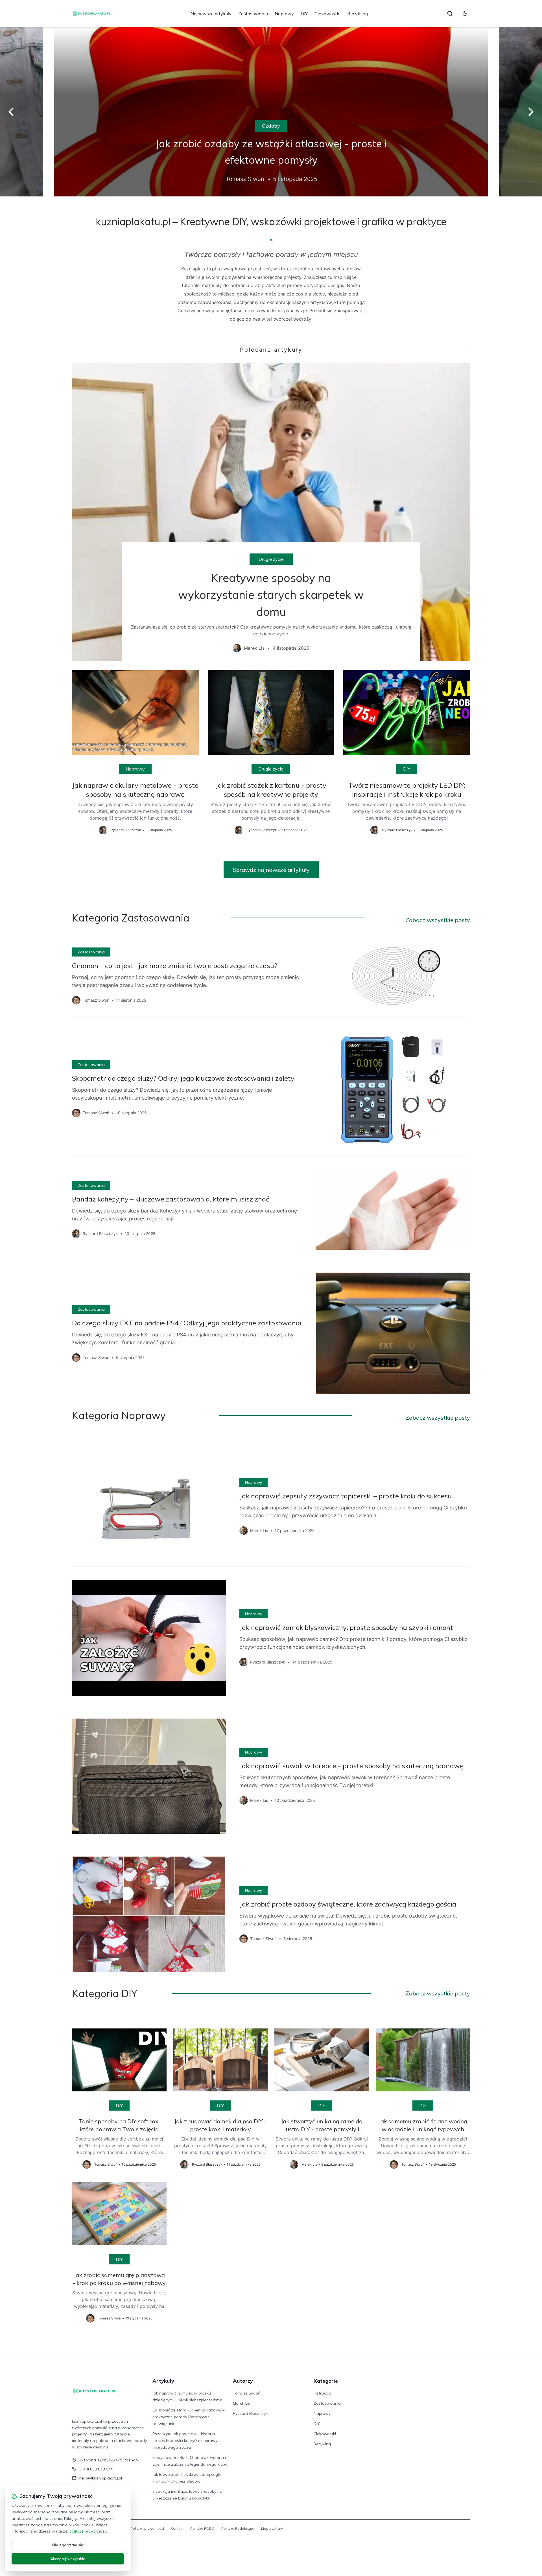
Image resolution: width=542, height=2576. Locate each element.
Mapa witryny (272, 2528)
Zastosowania (253, 14)
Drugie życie (271, 559)
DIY (304, 14)
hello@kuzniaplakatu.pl (101, 2478)
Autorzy (243, 2381)
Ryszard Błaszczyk (250, 2413)
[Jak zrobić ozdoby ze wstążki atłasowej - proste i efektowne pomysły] (271, 112)
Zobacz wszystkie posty (438, 920)
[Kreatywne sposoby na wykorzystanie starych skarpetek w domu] (271, 512)
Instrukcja (322, 2393)
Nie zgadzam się (68, 2545)
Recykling (358, 14)
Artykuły (163, 2381)
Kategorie (326, 2381)
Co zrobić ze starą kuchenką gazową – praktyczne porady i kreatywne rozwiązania (188, 2417)
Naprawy (284, 14)
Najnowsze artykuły (211, 14)
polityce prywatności (88, 2531)
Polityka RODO (202, 2528)
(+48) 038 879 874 (96, 2469)
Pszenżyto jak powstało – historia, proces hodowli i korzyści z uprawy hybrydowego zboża (185, 2441)
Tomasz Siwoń (247, 2393)
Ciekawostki (327, 14)
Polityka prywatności (147, 2528)
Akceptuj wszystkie (68, 2559)
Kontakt (177, 2528)
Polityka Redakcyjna (238, 2528)
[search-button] (450, 14)
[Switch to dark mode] (465, 14)
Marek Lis (242, 2403)
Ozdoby (271, 126)
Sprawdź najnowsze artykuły (271, 870)
